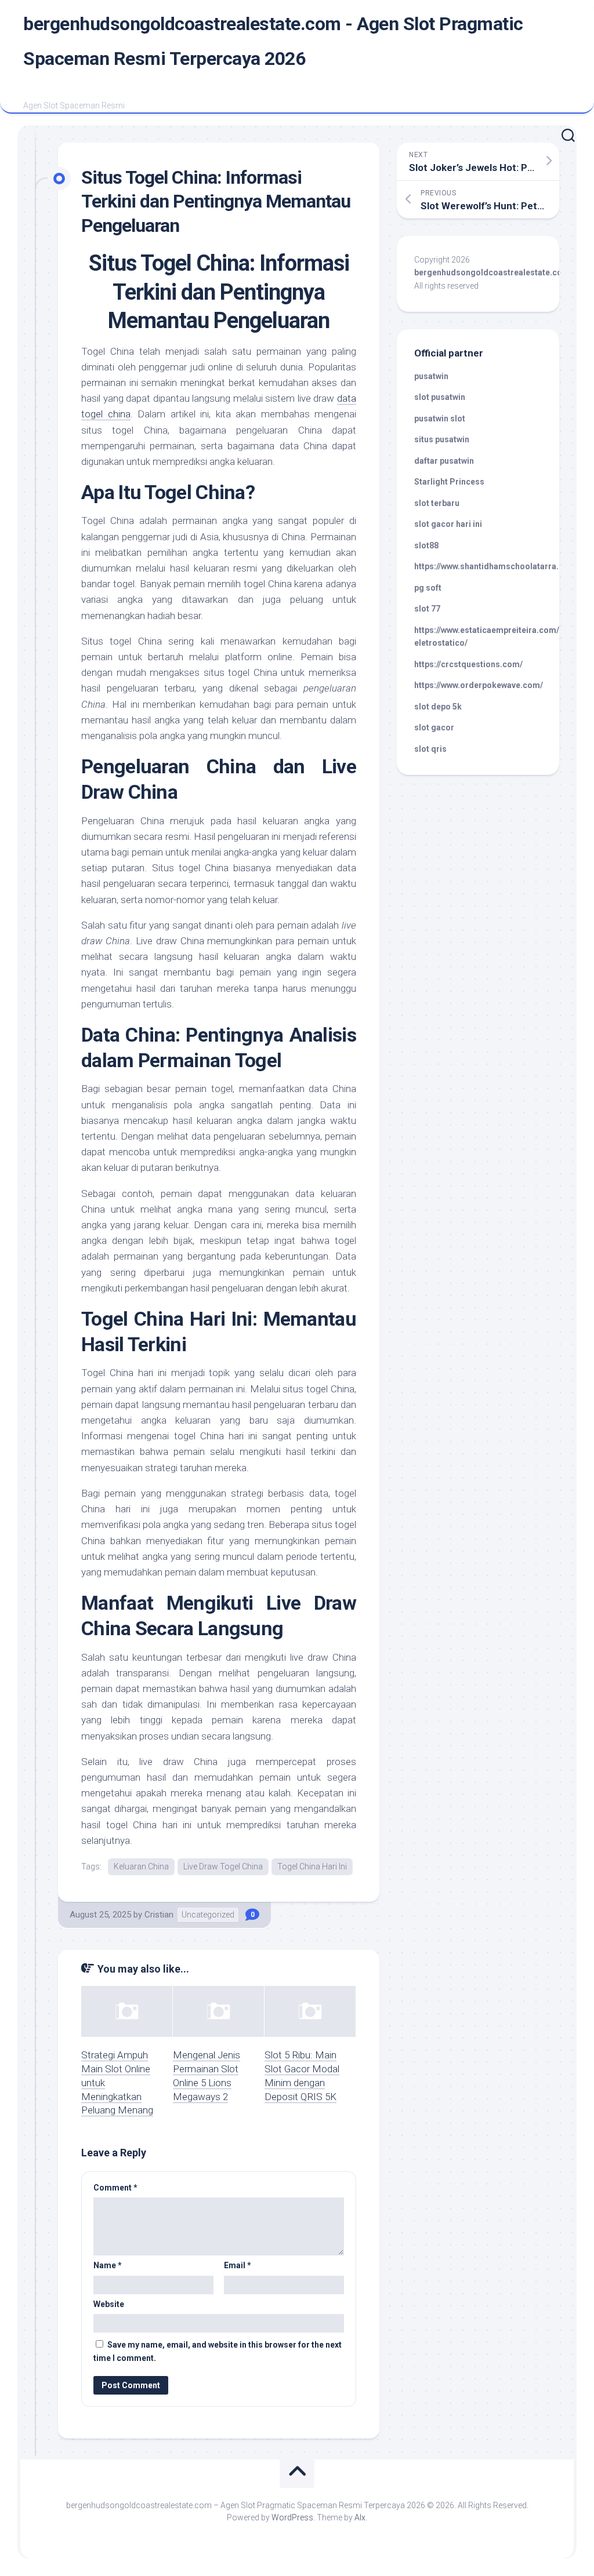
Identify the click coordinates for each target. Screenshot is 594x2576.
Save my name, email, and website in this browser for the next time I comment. (218, 2351)
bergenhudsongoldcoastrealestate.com (492, 272)
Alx (360, 2517)
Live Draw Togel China (223, 1866)
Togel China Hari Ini (312, 1866)
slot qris (430, 749)
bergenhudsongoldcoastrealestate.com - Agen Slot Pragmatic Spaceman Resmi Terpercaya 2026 (273, 41)
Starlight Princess (449, 482)
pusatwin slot (440, 419)
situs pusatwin (442, 439)
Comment (115, 2188)
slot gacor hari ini (448, 524)
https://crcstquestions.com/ (468, 664)
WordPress (292, 2517)
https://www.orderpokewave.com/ (479, 685)
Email (238, 2265)
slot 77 (427, 609)
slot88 (426, 545)
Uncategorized (208, 1915)
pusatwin (431, 376)
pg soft (428, 588)
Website (109, 2304)
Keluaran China (141, 1866)
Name (108, 2265)
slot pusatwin (440, 397)
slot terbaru (437, 503)
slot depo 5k (438, 707)
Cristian (159, 1915)
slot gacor (434, 727)
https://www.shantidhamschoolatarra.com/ (497, 566)
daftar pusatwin (444, 461)
